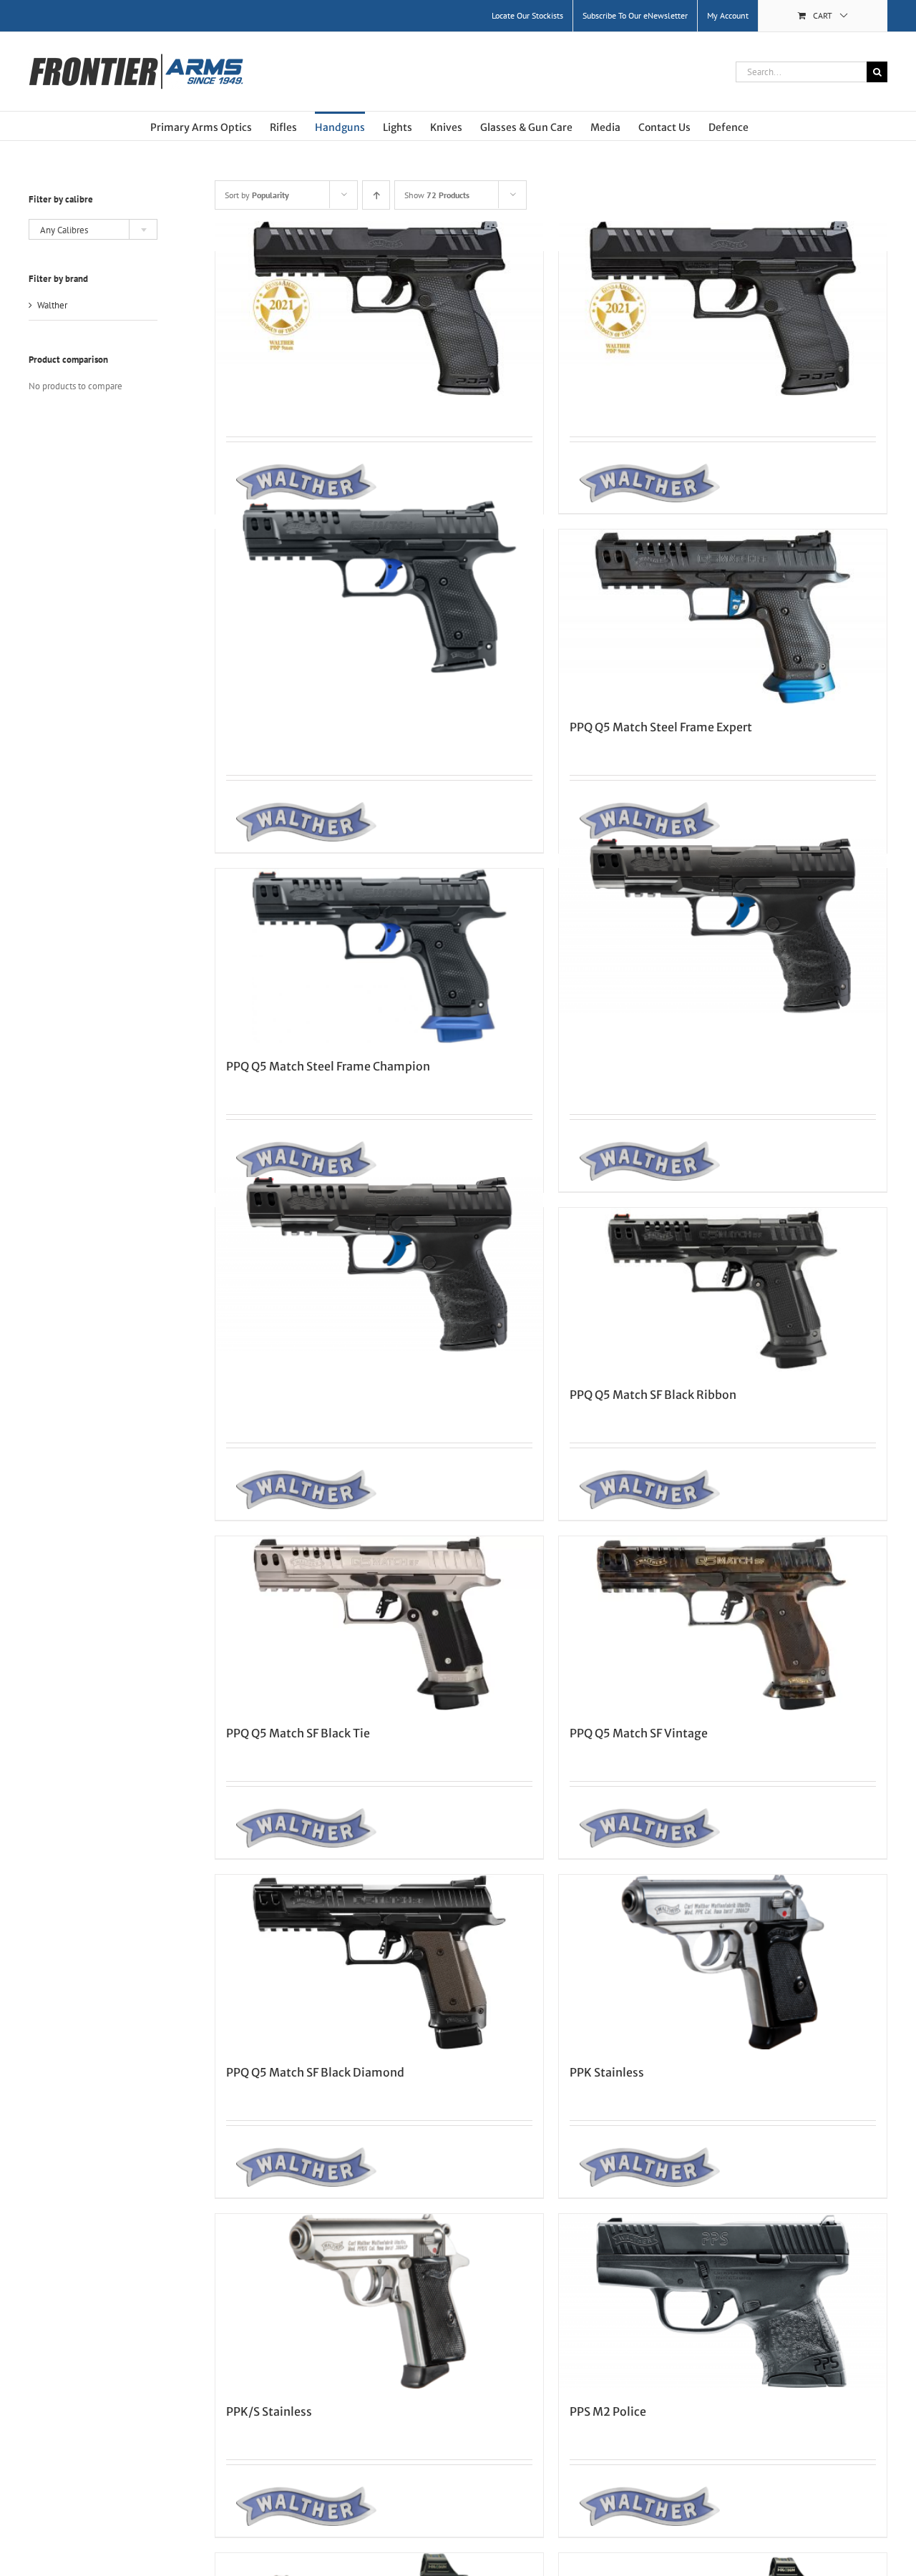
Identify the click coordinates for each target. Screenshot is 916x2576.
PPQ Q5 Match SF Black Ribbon (653, 1395)
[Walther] (301, 483)
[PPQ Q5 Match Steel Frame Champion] (379, 956)
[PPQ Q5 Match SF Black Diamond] (379, 1962)
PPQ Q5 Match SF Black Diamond (315, 2072)
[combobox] (93, 229)
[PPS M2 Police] (723, 2301)
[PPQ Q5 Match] (723, 926)
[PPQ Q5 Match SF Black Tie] (379, 1624)
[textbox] (93, 230)
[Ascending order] (376, 195)
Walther (52, 305)
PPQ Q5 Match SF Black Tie (298, 1733)
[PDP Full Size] (379, 309)
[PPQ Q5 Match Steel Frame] (379, 586)
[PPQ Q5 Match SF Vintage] (723, 1624)
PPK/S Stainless (269, 2411)
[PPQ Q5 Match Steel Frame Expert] (723, 617)
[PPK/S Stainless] (379, 2301)
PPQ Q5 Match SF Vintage (639, 1733)
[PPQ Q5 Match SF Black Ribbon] (723, 1290)
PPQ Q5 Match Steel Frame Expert (661, 727)
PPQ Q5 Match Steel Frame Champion (328, 1066)
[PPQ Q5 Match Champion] (379, 1265)
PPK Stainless (607, 2072)
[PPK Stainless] (723, 1962)
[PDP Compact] (723, 309)
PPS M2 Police (608, 2411)
